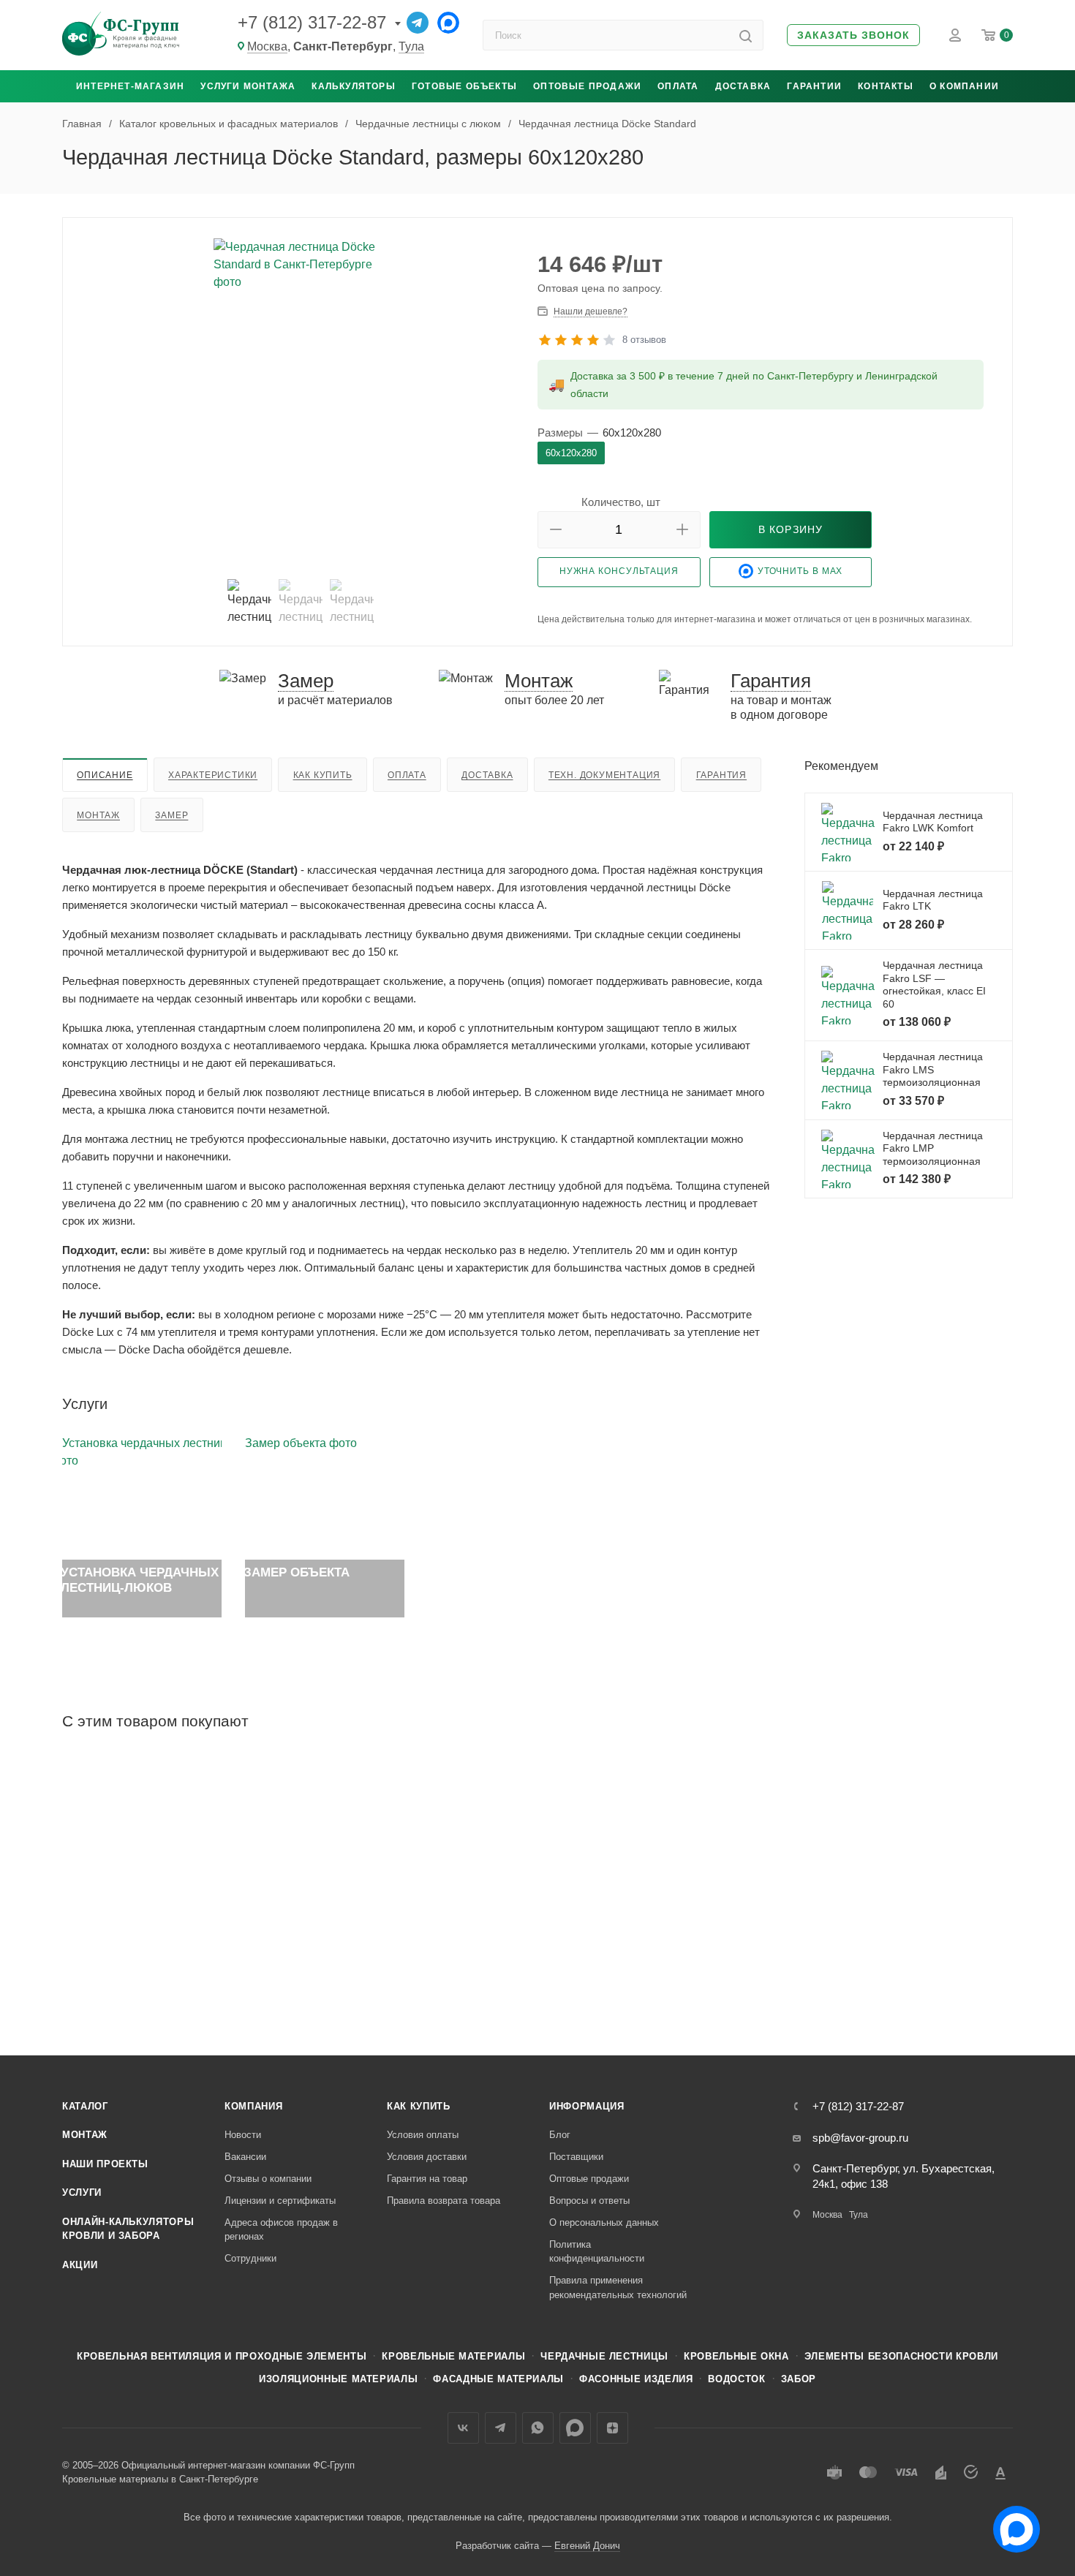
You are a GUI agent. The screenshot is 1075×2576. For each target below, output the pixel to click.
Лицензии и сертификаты (280, 2201)
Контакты (886, 86)
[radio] (571, 453)
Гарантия (721, 775)
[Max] (448, 23)
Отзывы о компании (268, 2179)
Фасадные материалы (498, 2379)
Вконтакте (463, 2428)
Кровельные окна (736, 2356)
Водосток (736, 2379)
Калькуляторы (353, 86)
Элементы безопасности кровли (901, 2356)
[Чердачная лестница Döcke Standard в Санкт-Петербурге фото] (301, 403)
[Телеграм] (418, 23)
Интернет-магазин (130, 86)
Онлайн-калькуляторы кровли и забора (128, 2229)
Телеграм (501, 2428)
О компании (964, 86)
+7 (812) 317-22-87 (312, 22)
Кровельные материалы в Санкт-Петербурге (160, 2479)
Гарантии (814, 86)
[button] (853, 35)
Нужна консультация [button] (619, 571)
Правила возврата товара (444, 2201)
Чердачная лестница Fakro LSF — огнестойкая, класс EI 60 (934, 985)
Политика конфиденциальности (597, 2252)
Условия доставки (427, 2157)
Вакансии (245, 2157)
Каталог (85, 2106)
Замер (171, 815)
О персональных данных (604, 2222)
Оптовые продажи (587, 86)
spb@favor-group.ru (860, 2138)
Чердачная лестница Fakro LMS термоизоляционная (933, 1069)
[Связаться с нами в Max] (1011, 2523)
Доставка (743, 86)
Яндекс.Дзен (612, 2428)
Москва (267, 46)
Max (575, 2428)
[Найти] (746, 35)
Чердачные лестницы (604, 2356)
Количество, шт (621, 502)
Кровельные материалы (453, 2356)
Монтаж (98, 815)
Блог (560, 2135)
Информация (587, 2106)
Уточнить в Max (800, 572)
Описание (105, 775)
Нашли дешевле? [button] (591, 311)
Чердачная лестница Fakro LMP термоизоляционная (933, 1148)
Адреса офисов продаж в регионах (281, 2230)
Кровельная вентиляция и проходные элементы (222, 2356)
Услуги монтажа (248, 86)
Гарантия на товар (427, 2179)
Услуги (82, 2192)
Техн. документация (604, 775)
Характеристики (213, 775)
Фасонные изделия (636, 2379)
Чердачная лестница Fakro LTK (933, 900)
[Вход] (955, 35)
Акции (80, 2265)
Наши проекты (105, 2164)
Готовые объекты (464, 86)
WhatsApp (538, 2428)
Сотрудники (250, 2258)
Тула (411, 46)
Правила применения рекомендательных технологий (618, 2288)
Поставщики (576, 2157)
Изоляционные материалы (338, 2379)
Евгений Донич (587, 2546)
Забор (799, 2379)
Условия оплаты (423, 2135)
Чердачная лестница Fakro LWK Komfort (933, 822)
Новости (243, 2135)
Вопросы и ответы (589, 2201)
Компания (253, 2106)
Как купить (323, 775)
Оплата (678, 86)
